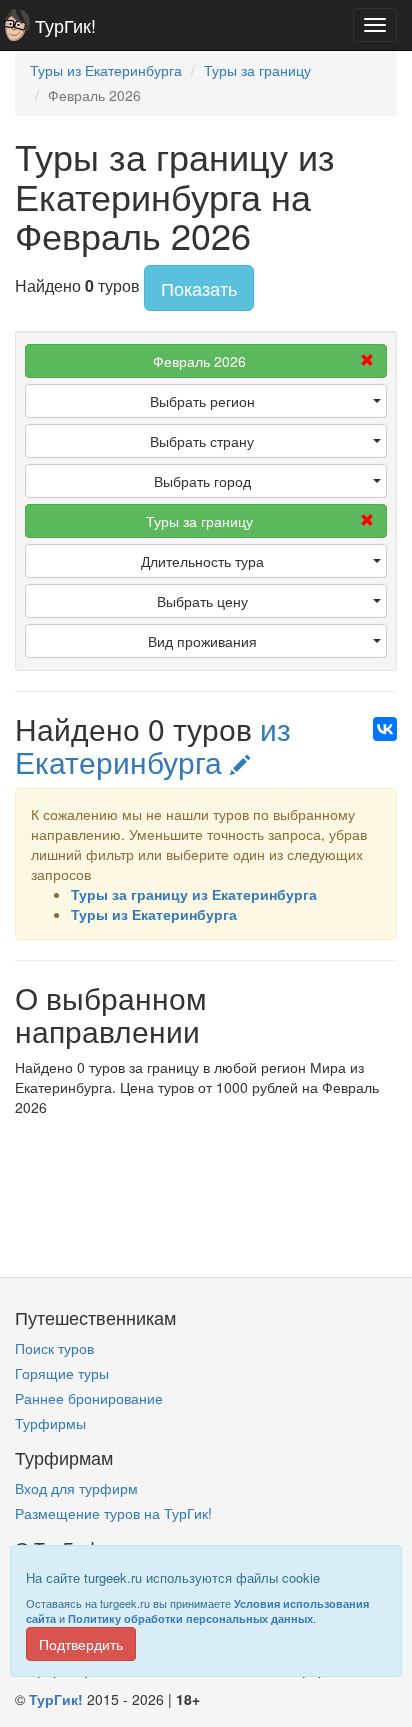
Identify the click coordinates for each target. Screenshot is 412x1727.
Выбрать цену (202, 601)
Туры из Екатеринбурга (154, 914)
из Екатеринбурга (153, 745)
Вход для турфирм (76, 1488)
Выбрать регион (202, 401)
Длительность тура (202, 561)
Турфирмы (50, 1423)
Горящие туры (62, 1373)
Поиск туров (54, 1348)
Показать (199, 288)
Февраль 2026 (199, 361)
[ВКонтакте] (385, 729)
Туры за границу (199, 521)
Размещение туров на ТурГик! (113, 1513)
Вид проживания (202, 641)
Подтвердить (81, 1644)
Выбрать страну (202, 441)
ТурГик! (65, 25)
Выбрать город (202, 481)
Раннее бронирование (89, 1398)
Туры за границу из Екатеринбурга (194, 894)
